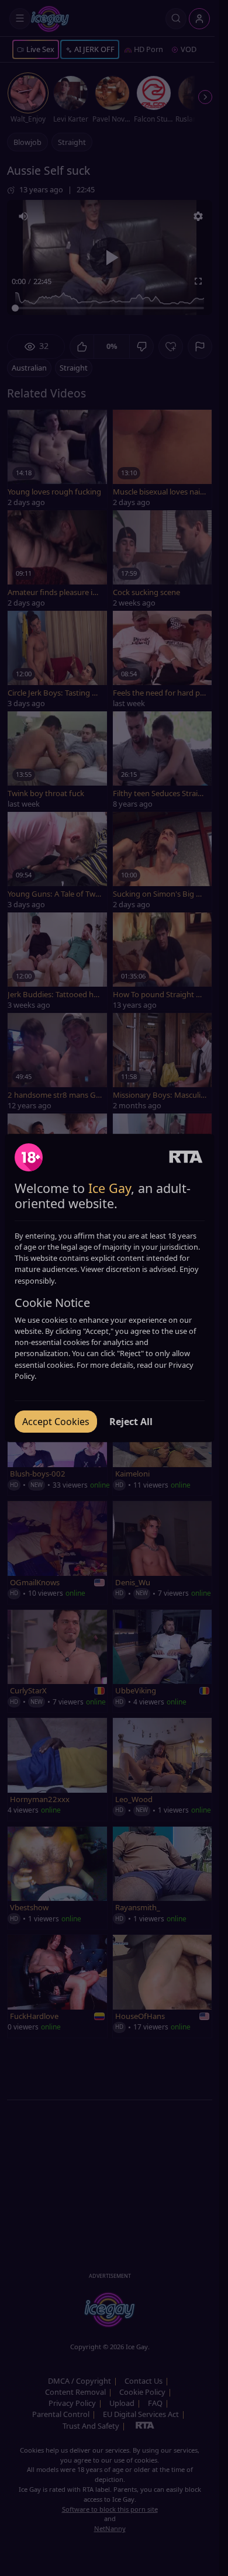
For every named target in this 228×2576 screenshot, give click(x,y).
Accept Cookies (56, 1422)
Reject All (131, 1422)
